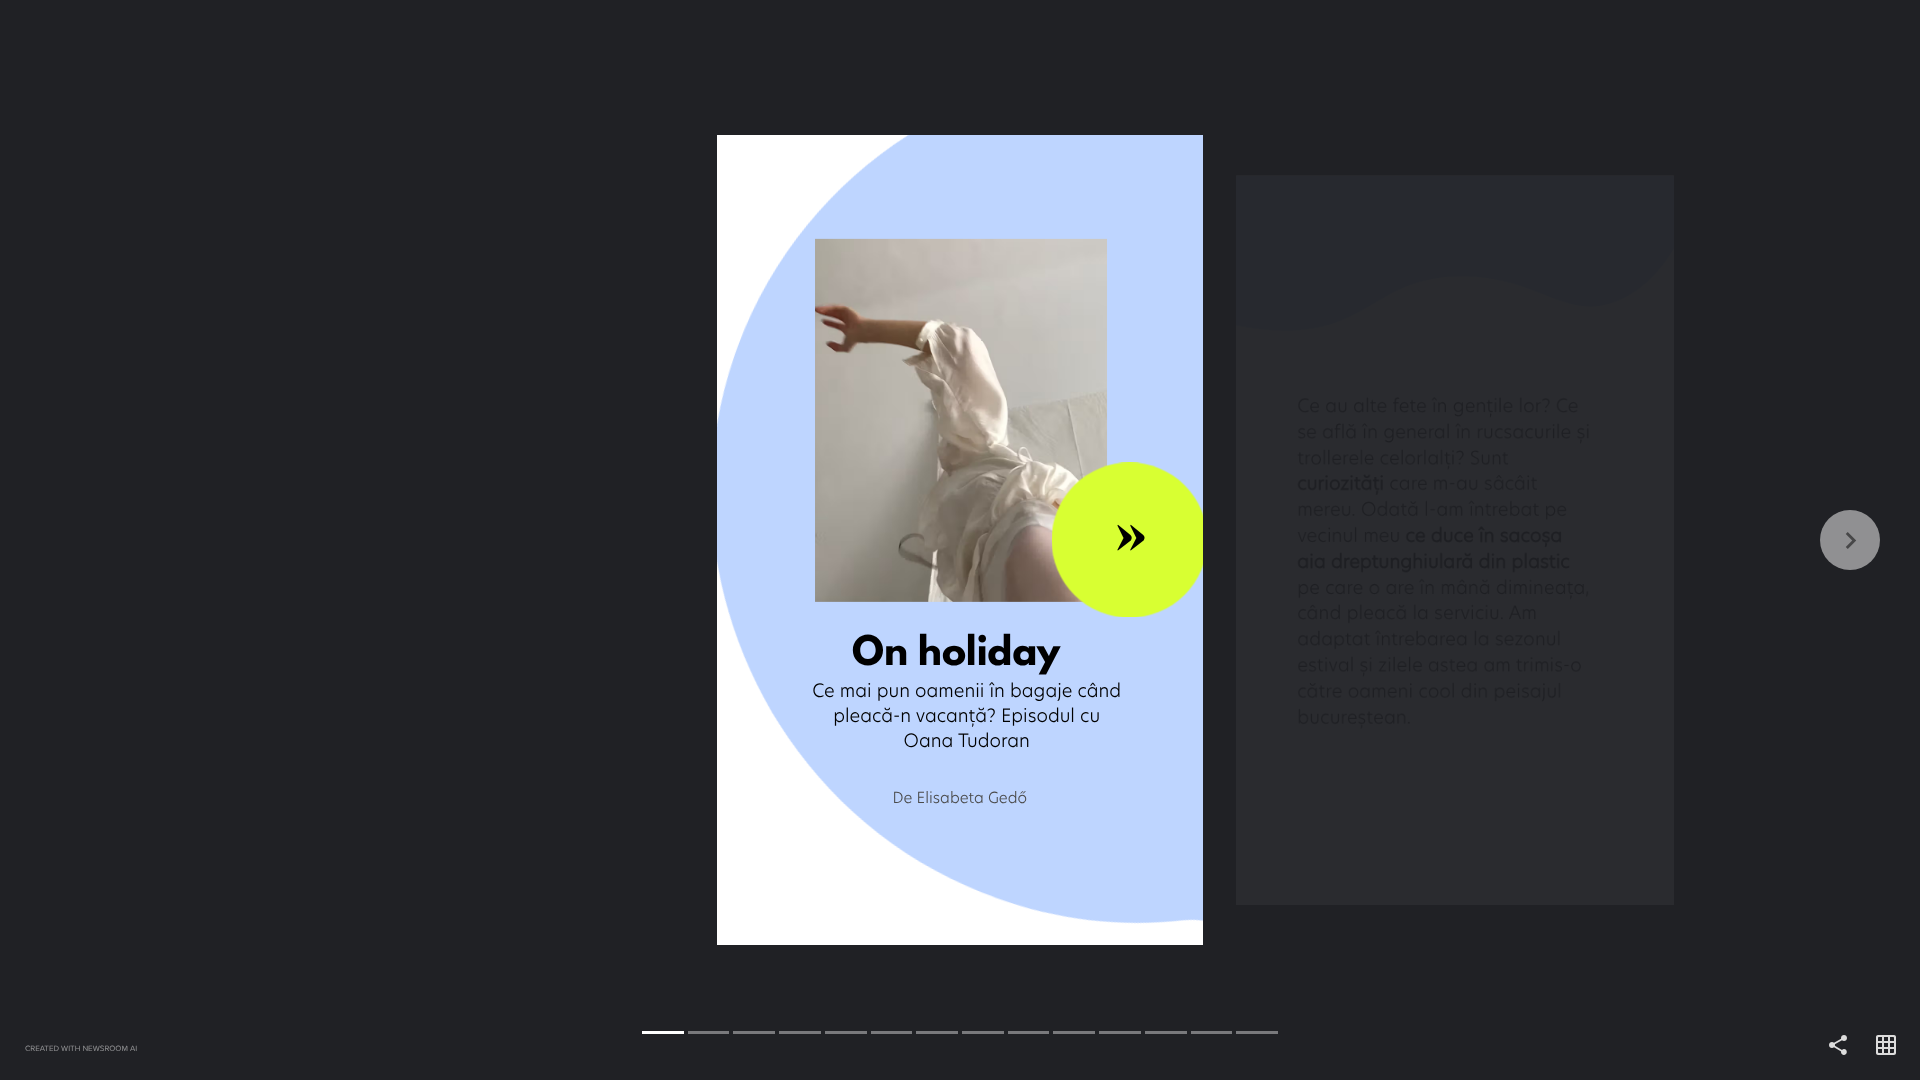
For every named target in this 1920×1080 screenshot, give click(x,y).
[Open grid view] (1886, 1046)
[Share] (1838, 1046)
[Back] (480, 540)
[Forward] (1440, 540)
